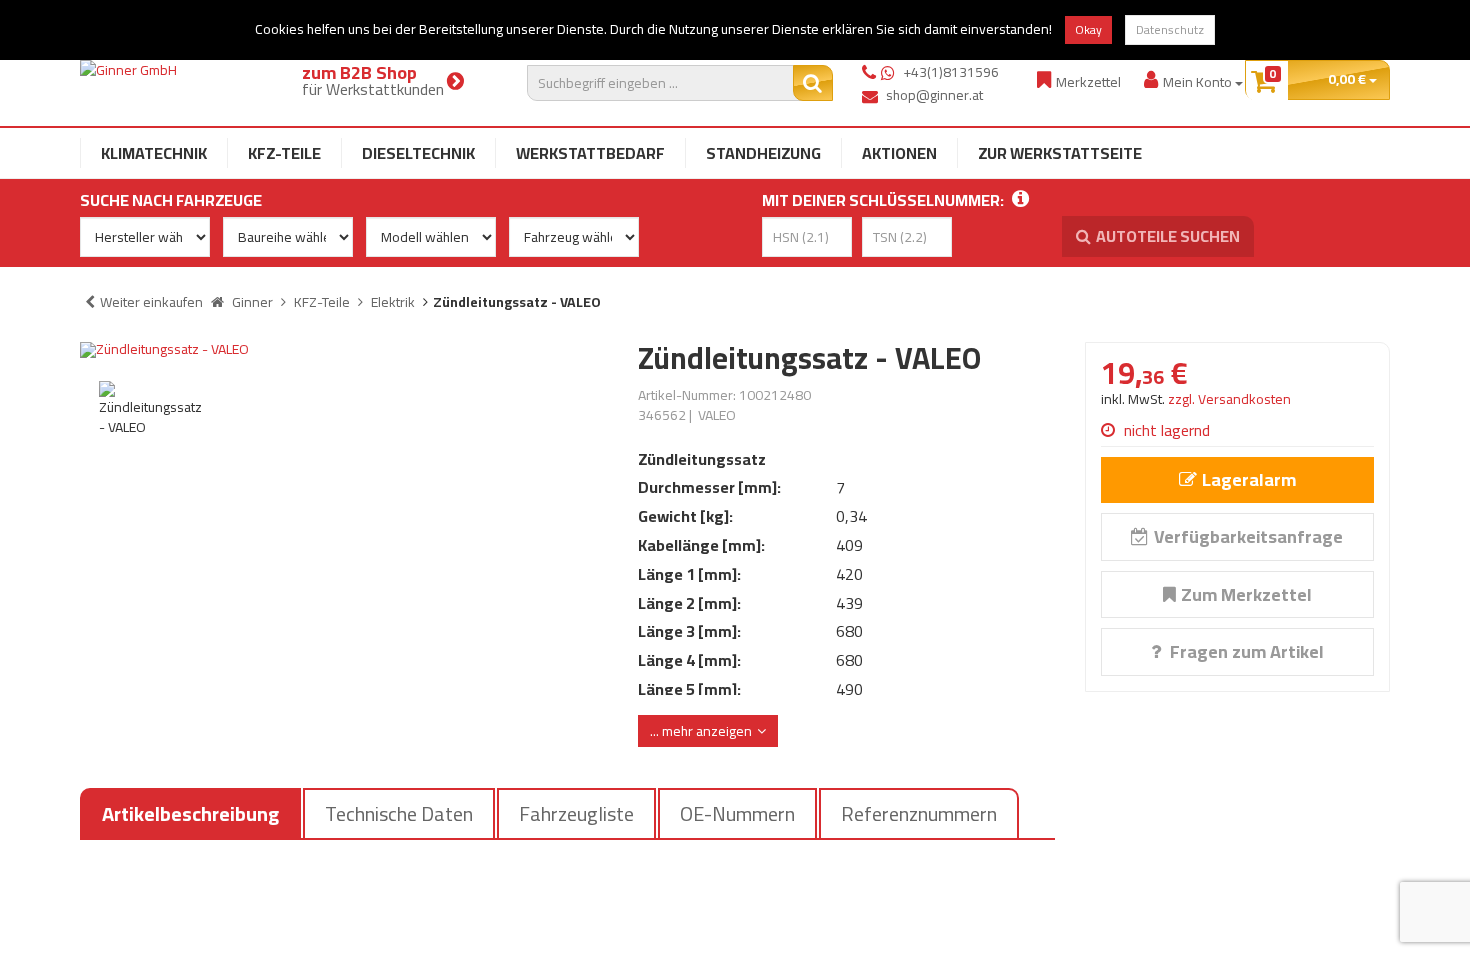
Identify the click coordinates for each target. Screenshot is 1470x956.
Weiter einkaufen (151, 302)
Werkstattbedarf (590, 153)
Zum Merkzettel (1246, 594)
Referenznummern (919, 813)
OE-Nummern (737, 813)
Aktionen (899, 153)
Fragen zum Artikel (1245, 651)
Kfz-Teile (284, 153)
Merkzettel (1088, 81)
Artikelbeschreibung (190, 813)
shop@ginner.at (934, 95)
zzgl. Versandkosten (1229, 399)
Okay (1088, 29)
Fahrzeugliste (576, 813)
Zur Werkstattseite (1060, 153)
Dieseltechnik (418, 153)
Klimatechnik (154, 153)
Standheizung (763, 153)
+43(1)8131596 (951, 72)
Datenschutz (1170, 29)
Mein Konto (1199, 81)
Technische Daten (399, 813)
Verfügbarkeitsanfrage (1248, 536)
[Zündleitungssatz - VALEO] (344, 350)
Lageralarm (1249, 479)
